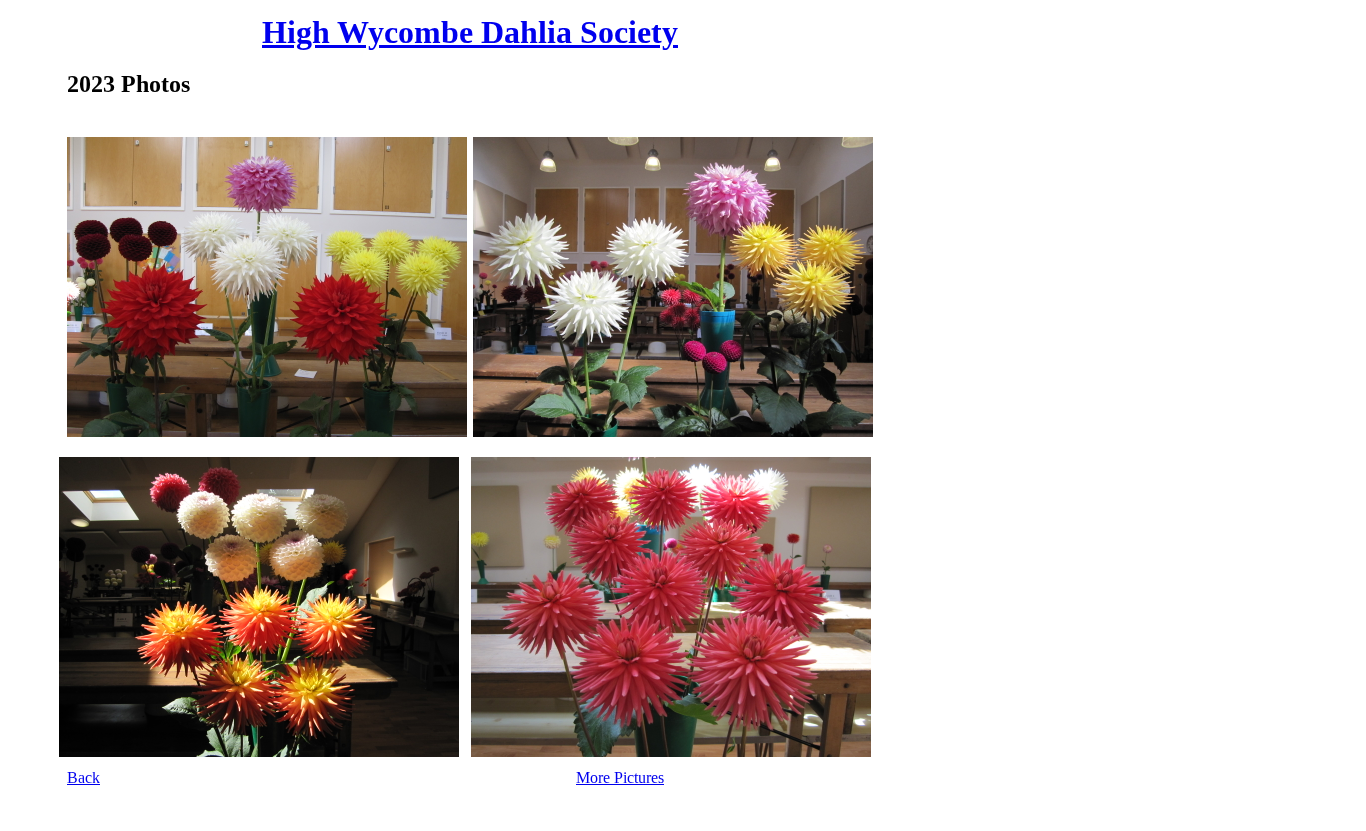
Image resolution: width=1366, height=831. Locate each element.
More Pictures (620, 777)
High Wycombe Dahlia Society (470, 32)
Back (83, 777)
